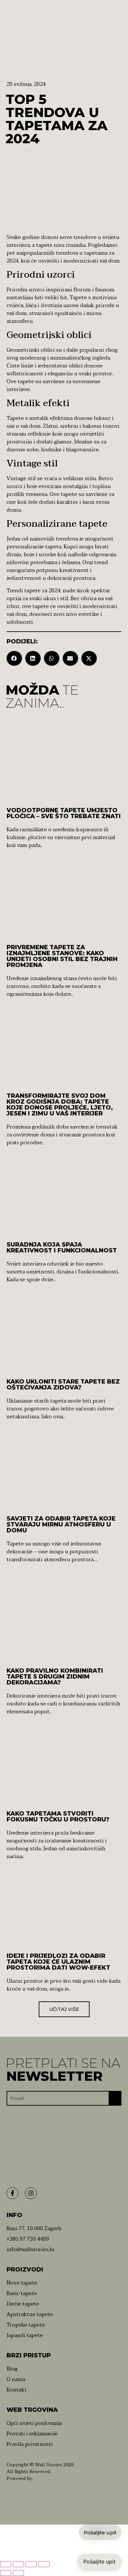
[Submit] (115, 2099)
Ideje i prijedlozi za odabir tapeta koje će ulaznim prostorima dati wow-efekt (58, 1962)
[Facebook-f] (12, 2193)
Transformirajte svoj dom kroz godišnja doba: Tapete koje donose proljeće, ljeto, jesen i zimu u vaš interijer (60, 1105)
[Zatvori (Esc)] (44, 2564)
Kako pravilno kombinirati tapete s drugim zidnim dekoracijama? (55, 1677)
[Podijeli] (31, 2564)
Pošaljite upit (99, 2562)
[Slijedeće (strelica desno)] (18, 2573)
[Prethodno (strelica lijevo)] (6, 2573)
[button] (14, 658)
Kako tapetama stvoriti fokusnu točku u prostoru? (58, 1817)
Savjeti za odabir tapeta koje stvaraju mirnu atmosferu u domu (61, 1524)
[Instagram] (31, 2193)
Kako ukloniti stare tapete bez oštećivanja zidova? (63, 1385)
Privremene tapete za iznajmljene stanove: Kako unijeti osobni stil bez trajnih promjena (62, 956)
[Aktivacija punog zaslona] (18, 2564)
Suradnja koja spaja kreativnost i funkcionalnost (62, 1248)
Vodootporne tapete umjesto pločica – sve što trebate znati (64, 813)
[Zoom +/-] (6, 2564)
